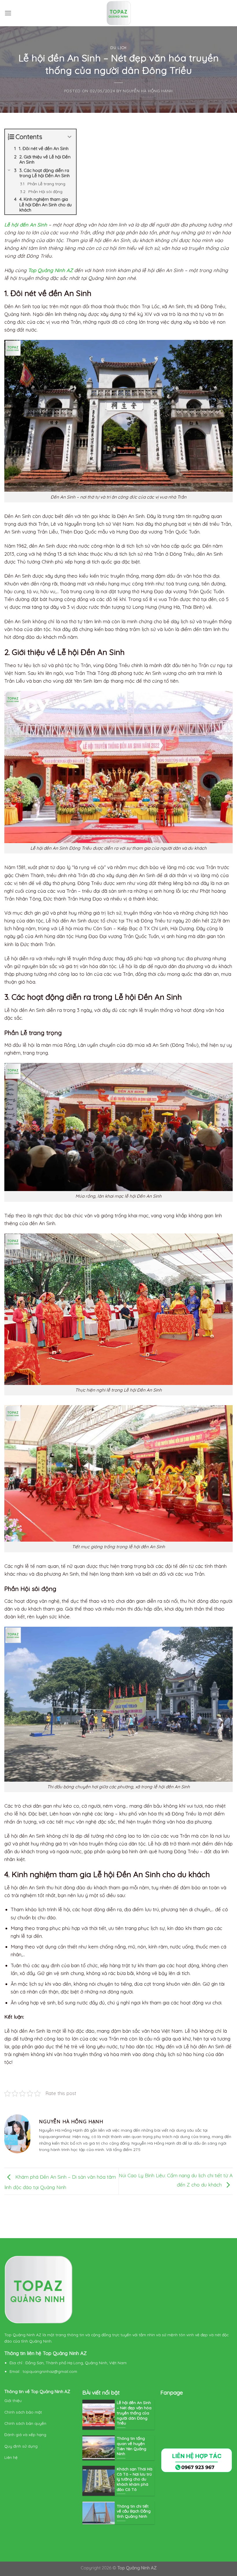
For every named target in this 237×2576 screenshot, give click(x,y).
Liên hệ (11, 2457)
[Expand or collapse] (70, 137)
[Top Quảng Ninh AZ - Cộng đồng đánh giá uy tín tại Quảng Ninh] (118, 13)
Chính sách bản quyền (26, 2423)
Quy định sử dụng (22, 2446)
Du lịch (118, 47)
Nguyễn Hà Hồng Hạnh (148, 91)
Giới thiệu (13, 2400)
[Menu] (8, 13)
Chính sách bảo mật (24, 2412)
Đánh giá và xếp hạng (26, 2434)
